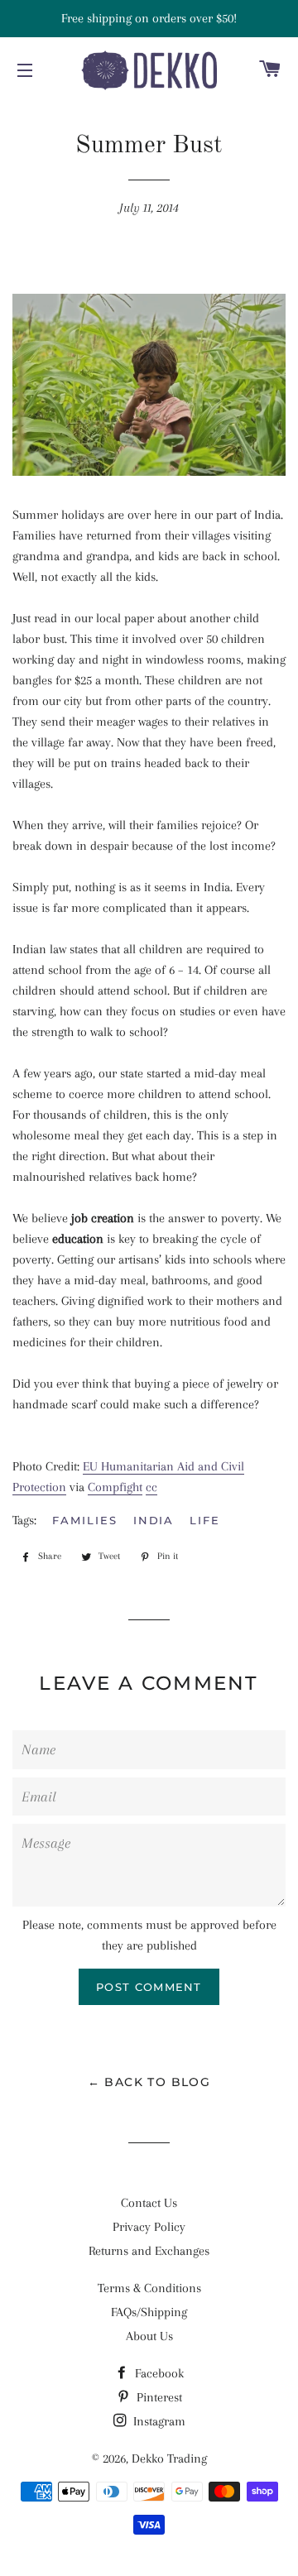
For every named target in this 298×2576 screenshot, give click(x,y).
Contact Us (149, 2203)
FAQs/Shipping (149, 2312)
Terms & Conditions (149, 2288)
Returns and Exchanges (149, 2251)
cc (151, 1487)
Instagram (158, 2421)
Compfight (115, 1487)
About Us (149, 2336)
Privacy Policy (149, 2227)
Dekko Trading (169, 2458)
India (154, 1520)
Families (85, 1520)
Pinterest (158, 2397)
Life (205, 1520)
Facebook (158, 2373)
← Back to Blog (149, 2082)
